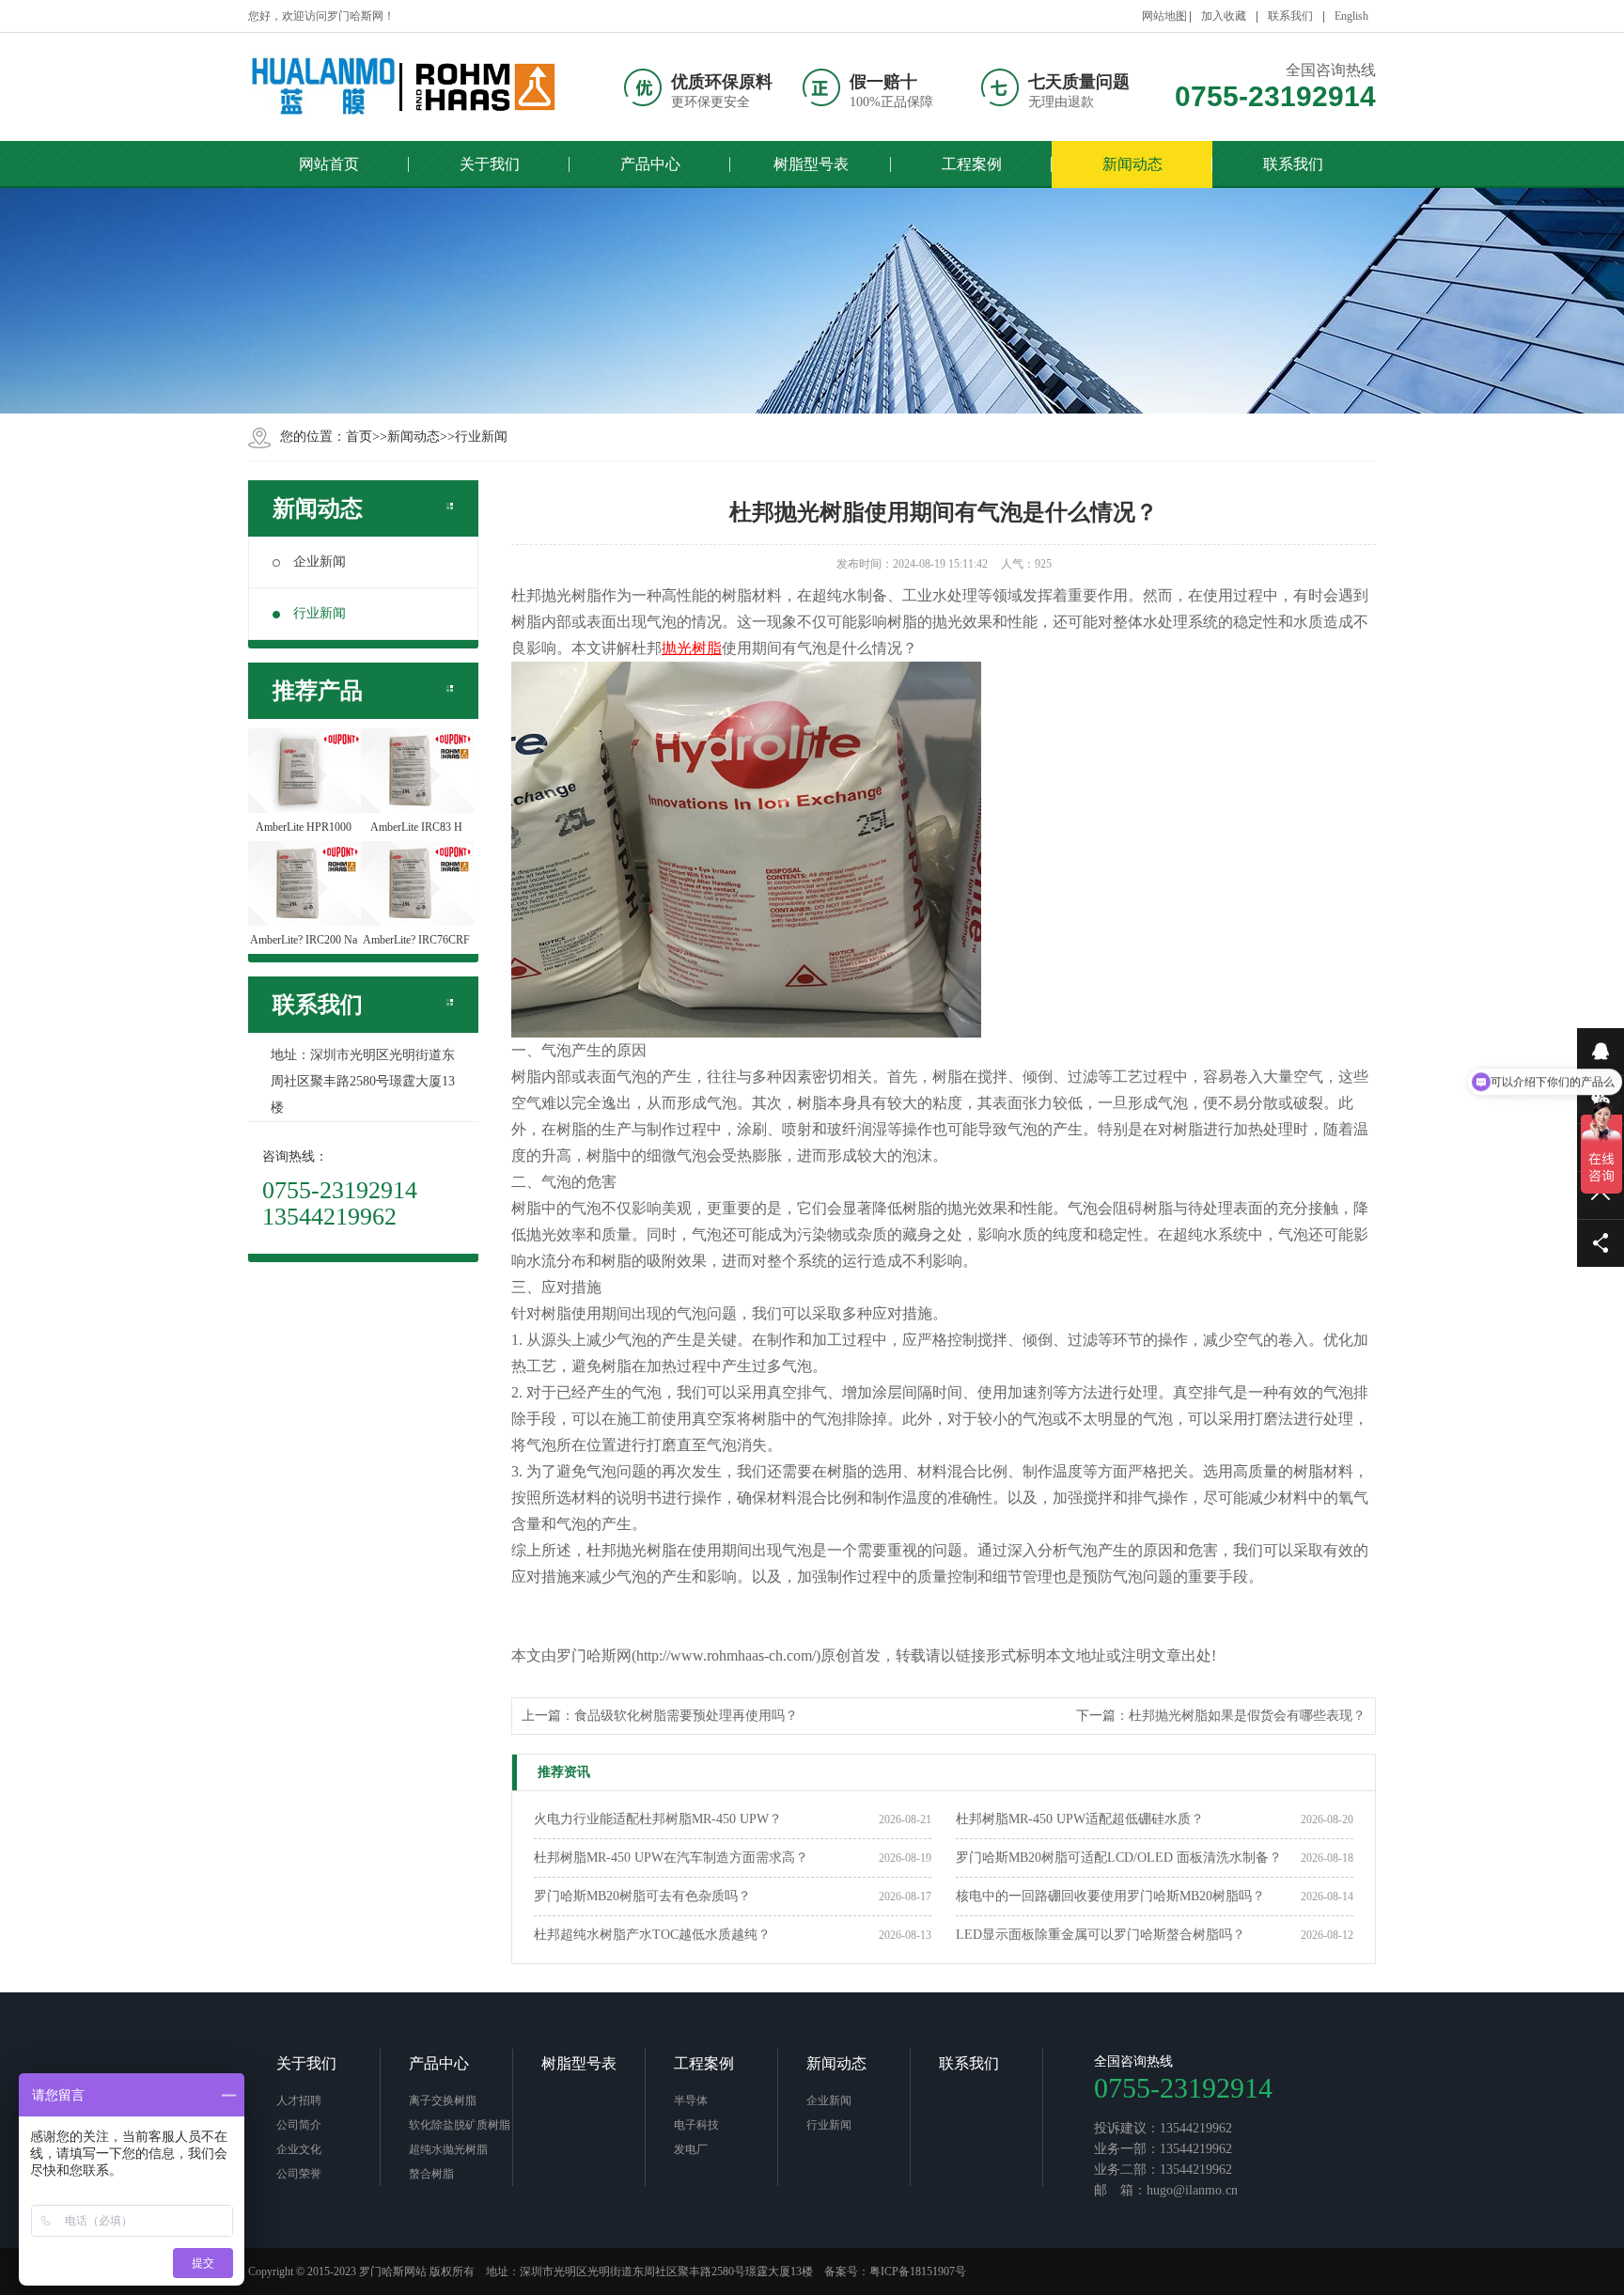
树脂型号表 (579, 2063)
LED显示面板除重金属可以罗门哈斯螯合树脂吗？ (1101, 1935)
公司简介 (299, 2125)
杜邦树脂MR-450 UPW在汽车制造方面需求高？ (671, 1858)
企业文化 (299, 2149)
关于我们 (306, 2063)
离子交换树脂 (443, 2100)
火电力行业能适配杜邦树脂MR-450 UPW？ (658, 1819)
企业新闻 (320, 562)
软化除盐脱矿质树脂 (460, 2125)
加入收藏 (1224, 16)
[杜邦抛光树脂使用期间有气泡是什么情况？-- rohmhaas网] (403, 87)
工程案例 (704, 2063)
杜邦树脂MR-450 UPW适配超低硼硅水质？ (1080, 1819)
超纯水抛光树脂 (448, 2149)
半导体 (691, 2100)
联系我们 (1290, 16)
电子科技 (696, 2125)
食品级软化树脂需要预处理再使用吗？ (686, 1716)
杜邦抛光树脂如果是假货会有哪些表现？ (1247, 1716)
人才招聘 (299, 2100)
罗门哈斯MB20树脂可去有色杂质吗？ (642, 1896)
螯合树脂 (431, 2174)
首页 (359, 437)
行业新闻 (481, 437)
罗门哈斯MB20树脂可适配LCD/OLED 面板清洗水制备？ (1119, 1858)
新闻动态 (414, 437)
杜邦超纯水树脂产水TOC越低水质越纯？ (652, 1935)
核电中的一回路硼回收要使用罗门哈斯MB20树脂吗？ (1110, 1896)
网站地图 (1164, 16)
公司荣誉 (299, 2174)
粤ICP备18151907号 (918, 2272)
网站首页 (329, 164)
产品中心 (439, 2063)
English (1351, 16)
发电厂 (691, 2149)
